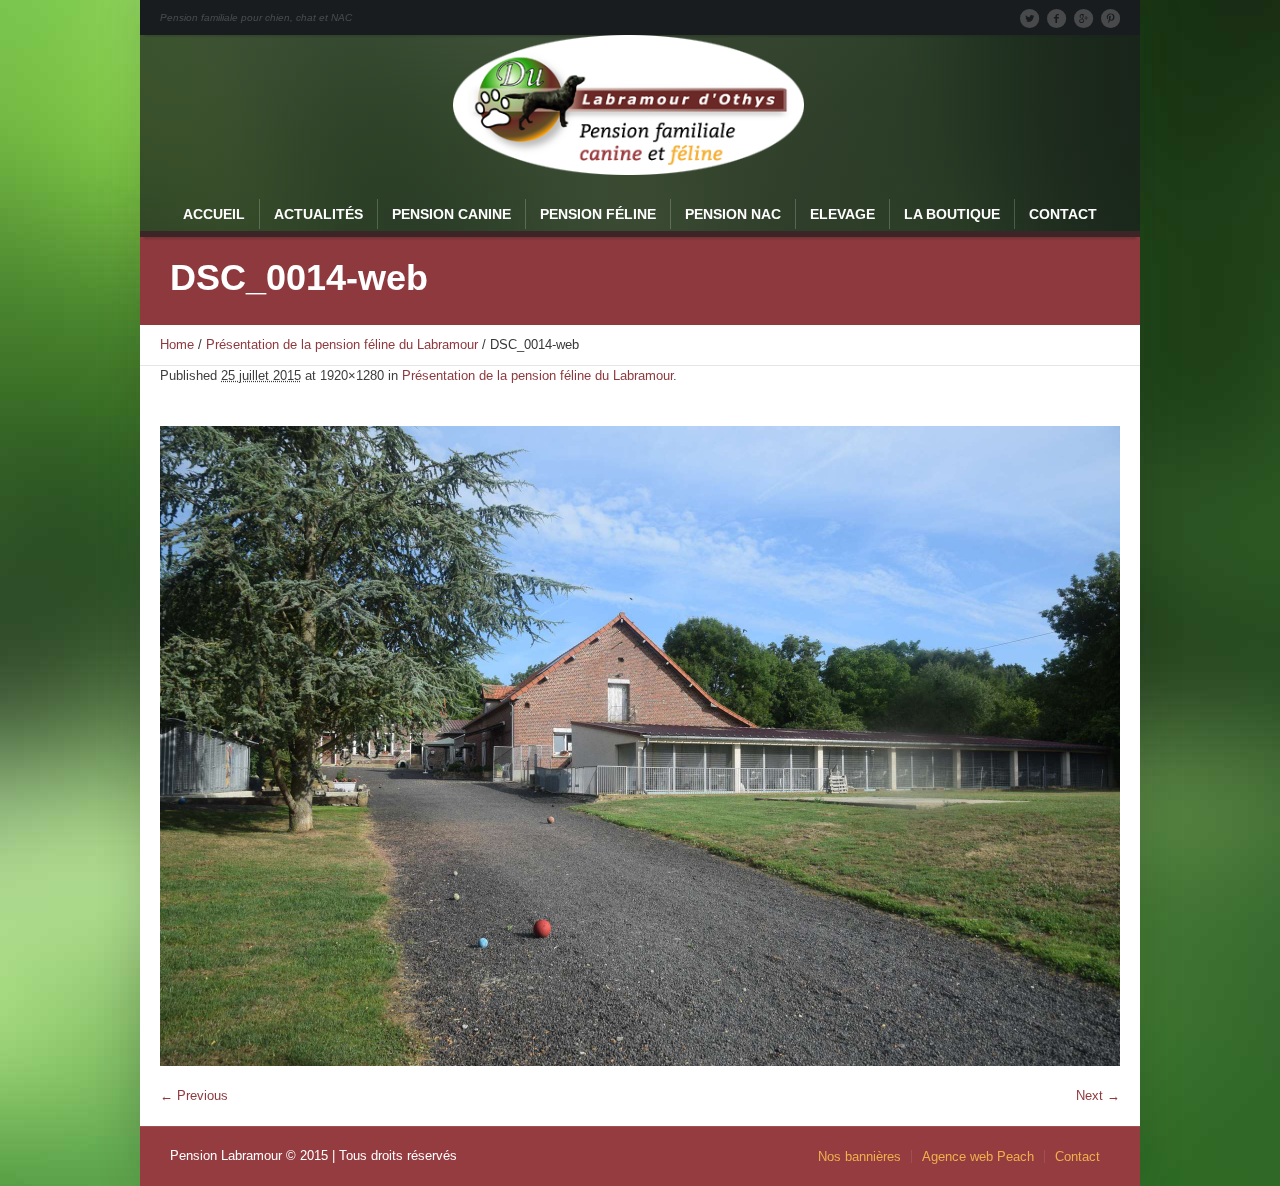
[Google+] (1083, 18)
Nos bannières (859, 1156)
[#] (1110, 18)
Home (177, 344)
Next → (1098, 1095)
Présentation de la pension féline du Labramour (342, 344)
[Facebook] (1056, 18)
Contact (1077, 1156)
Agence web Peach (978, 1156)
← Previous (194, 1095)
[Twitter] (1029, 18)
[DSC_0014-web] (640, 746)
